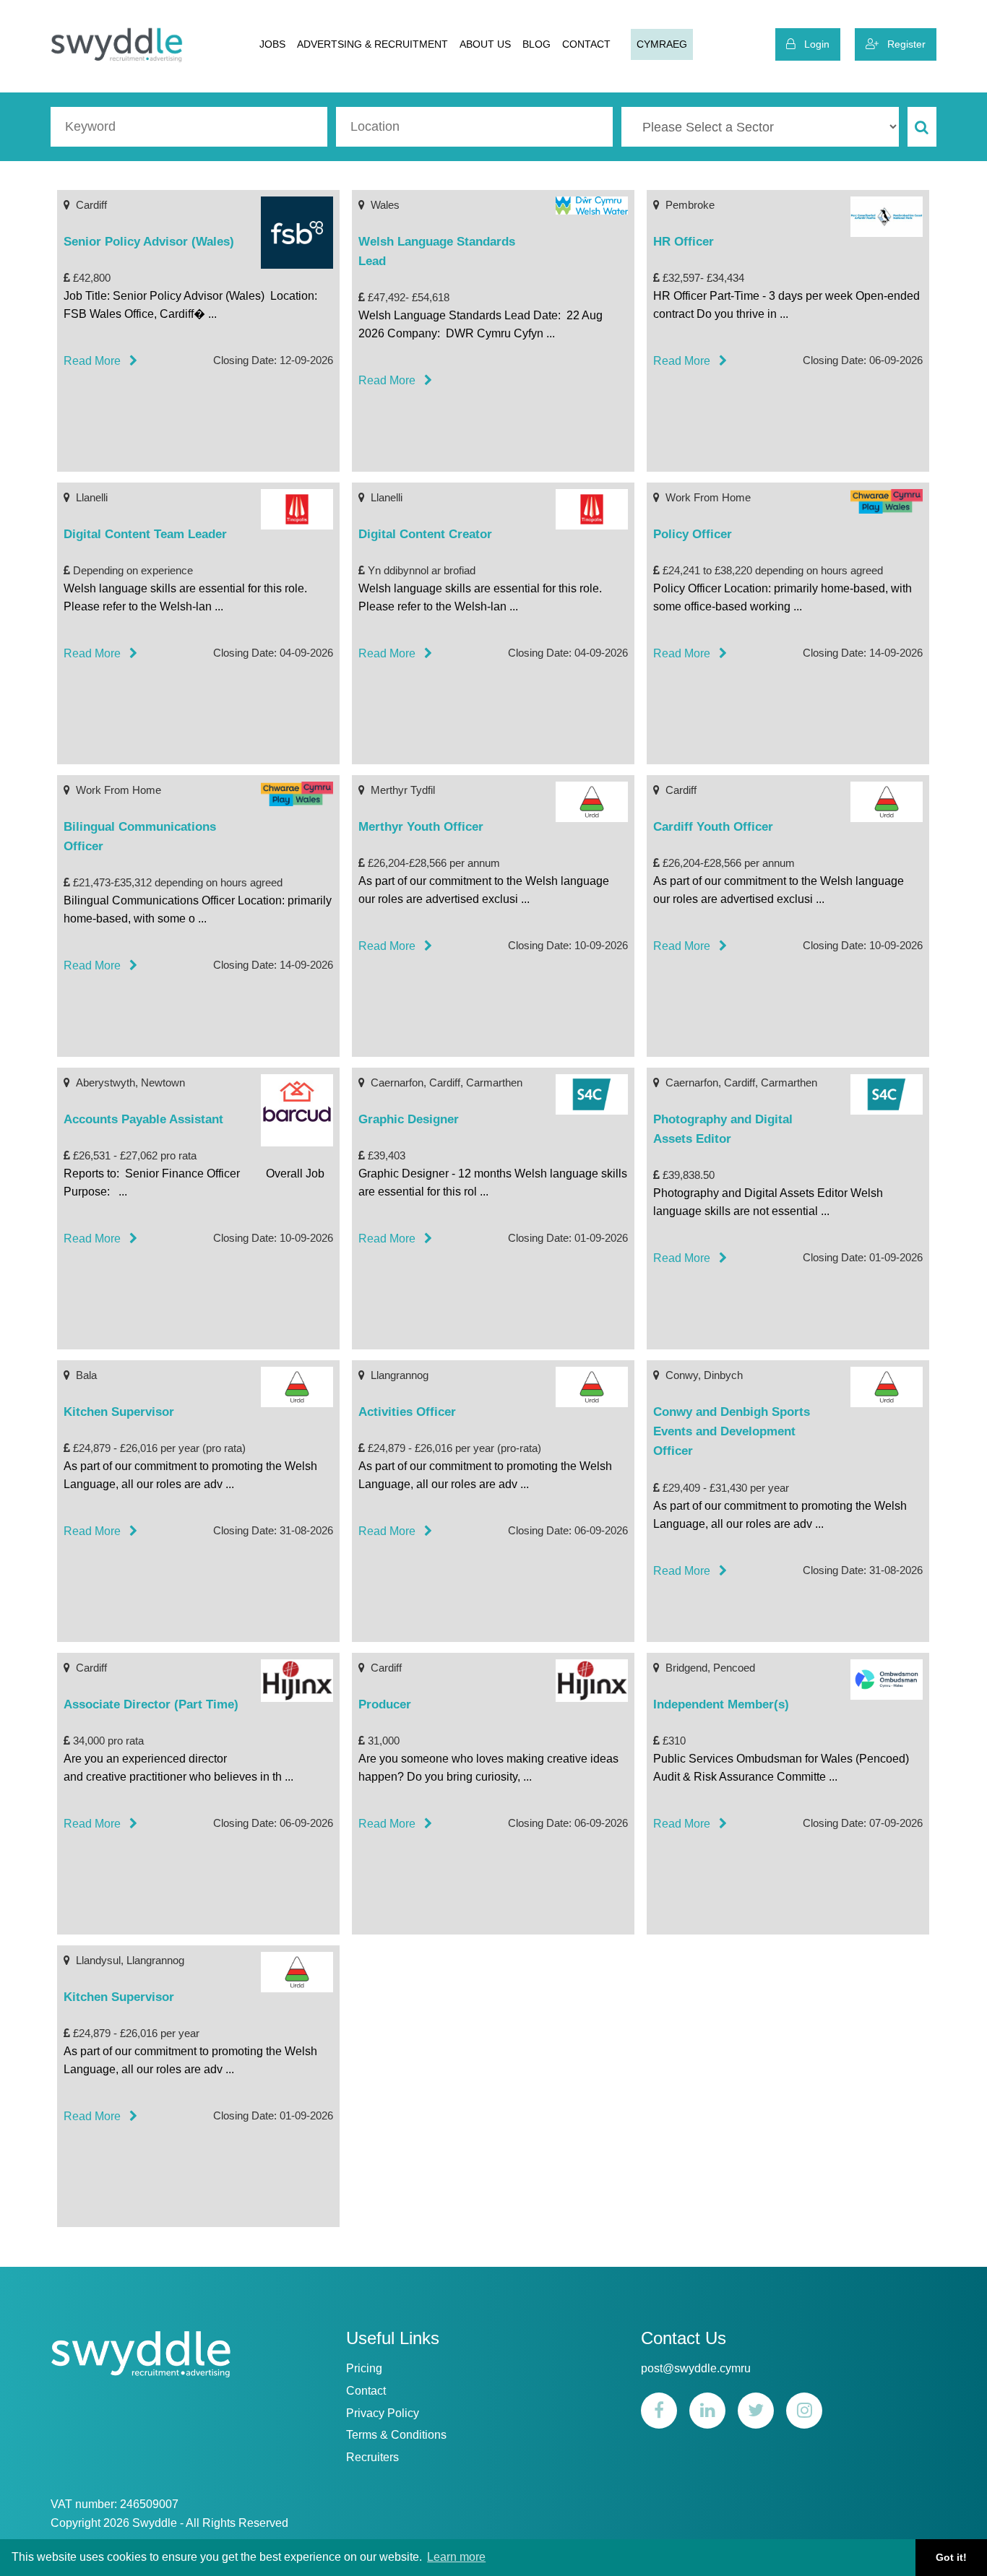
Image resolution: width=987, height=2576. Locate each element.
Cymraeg (662, 44)
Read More (96, 361)
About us (485, 44)
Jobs (272, 44)
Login (813, 44)
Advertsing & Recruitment (372, 44)
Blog (536, 44)
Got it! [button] (951, 2557)
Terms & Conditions (396, 2435)
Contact (586, 44)
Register (902, 44)
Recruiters (372, 2457)
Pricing (364, 2368)
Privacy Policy (383, 2413)
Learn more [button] (456, 2557)
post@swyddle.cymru (696, 2368)
